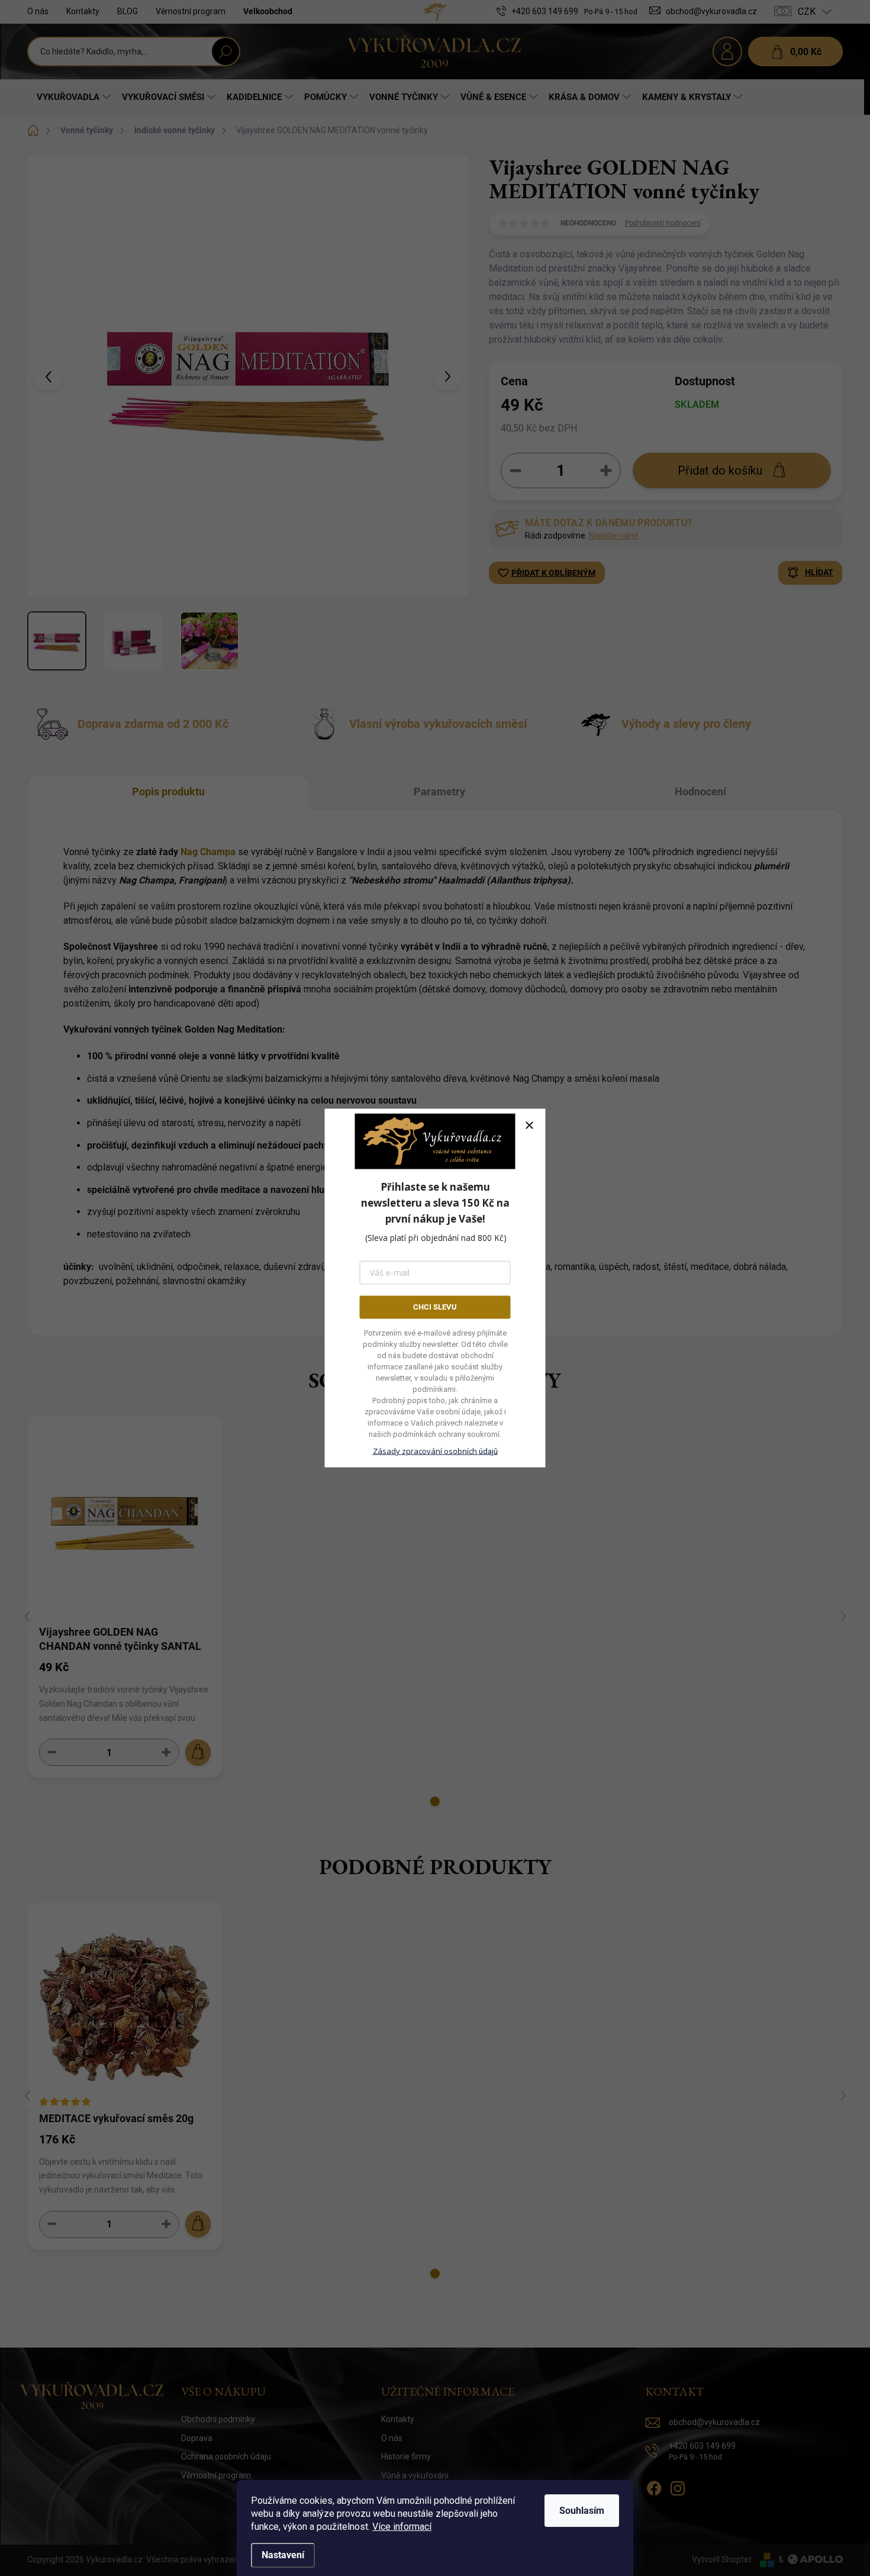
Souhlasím (582, 2511)
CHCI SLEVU (435, 1307)
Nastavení (283, 2555)
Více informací (402, 2527)
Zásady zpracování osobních (435, 1450)
